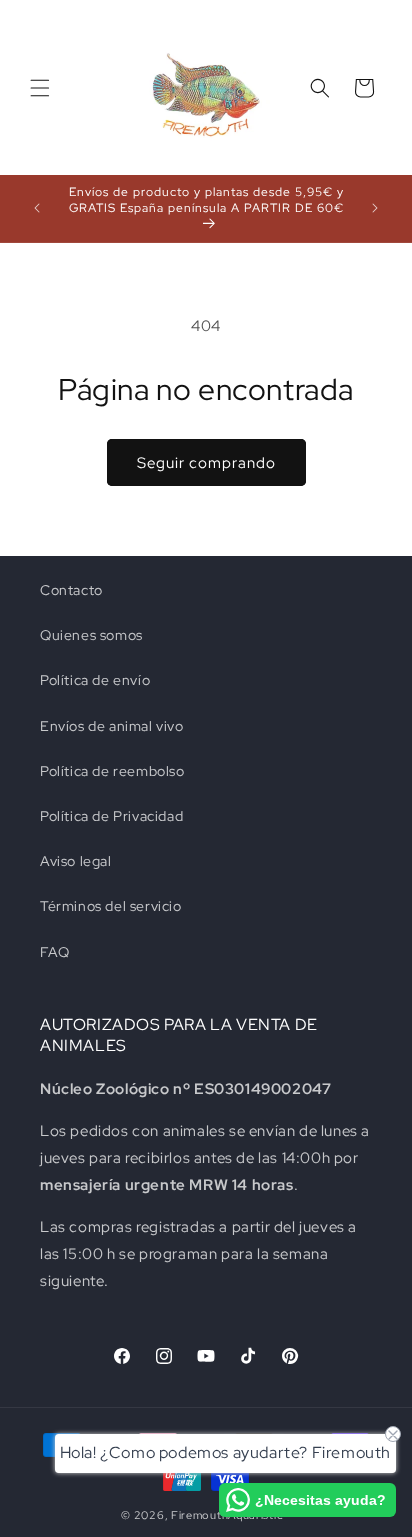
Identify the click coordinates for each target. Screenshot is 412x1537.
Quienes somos (91, 635)
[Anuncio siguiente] (375, 208)
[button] (40, 88)
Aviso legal (76, 861)
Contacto (71, 590)
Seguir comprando (206, 463)
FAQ (55, 952)
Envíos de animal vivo (112, 726)
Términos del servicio (111, 906)
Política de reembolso (112, 771)
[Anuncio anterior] (37, 208)
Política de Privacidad (111, 816)
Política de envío (95, 680)
